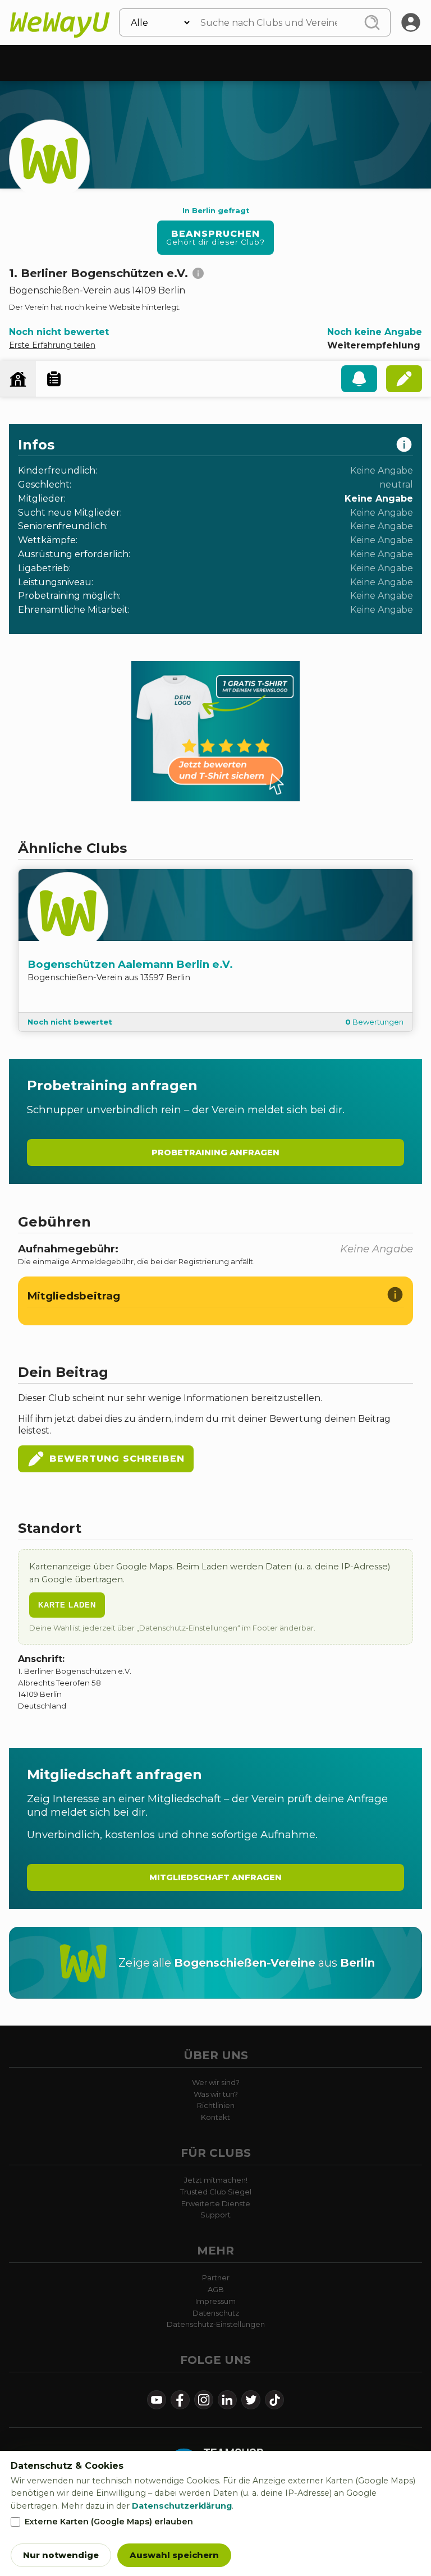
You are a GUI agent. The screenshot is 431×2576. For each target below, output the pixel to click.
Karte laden (67, 1605)
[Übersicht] (18, 379)
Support (215, 2215)
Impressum (215, 2301)
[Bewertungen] (54, 379)
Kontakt (215, 2117)
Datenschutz (216, 2313)
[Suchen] (372, 22)
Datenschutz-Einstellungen (216, 2324)
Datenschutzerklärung (182, 2506)
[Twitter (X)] (251, 2400)
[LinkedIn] (227, 2400)
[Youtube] (157, 2400)
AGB (216, 2289)
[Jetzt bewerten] (404, 379)
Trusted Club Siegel (216, 2192)
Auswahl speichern (174, 2555)
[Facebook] (180, 2400)
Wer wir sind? (216, 2082)
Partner (216, 2277)
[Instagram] (204, 2400)
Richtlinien (216, 2105)
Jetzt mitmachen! (216, 2180)
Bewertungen (374, 1022)
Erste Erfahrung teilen (52, 345)
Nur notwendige (61, 2555)
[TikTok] (274, 2400)
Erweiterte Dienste (216, 2203)
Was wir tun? (216, 2094)
